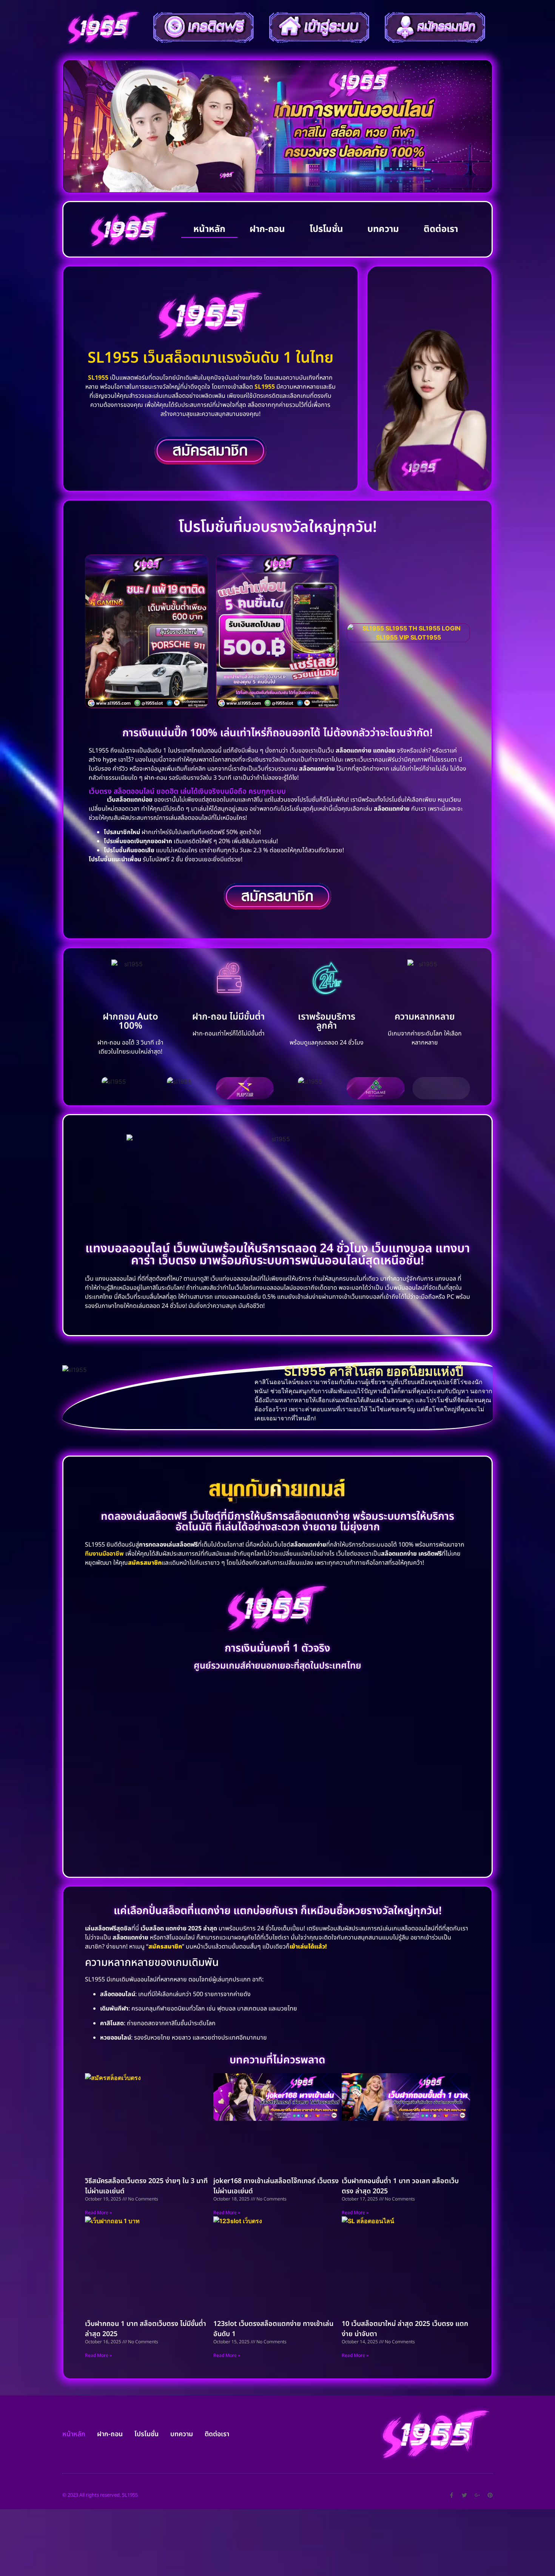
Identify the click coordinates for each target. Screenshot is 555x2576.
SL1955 (98, 378)
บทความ (383, 229)
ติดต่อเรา (441, 229)
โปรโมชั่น (326, 229)
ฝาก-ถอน (267, 229)
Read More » (98, 2213)
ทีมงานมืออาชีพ (104, 1554)
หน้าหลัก (209, 229)
